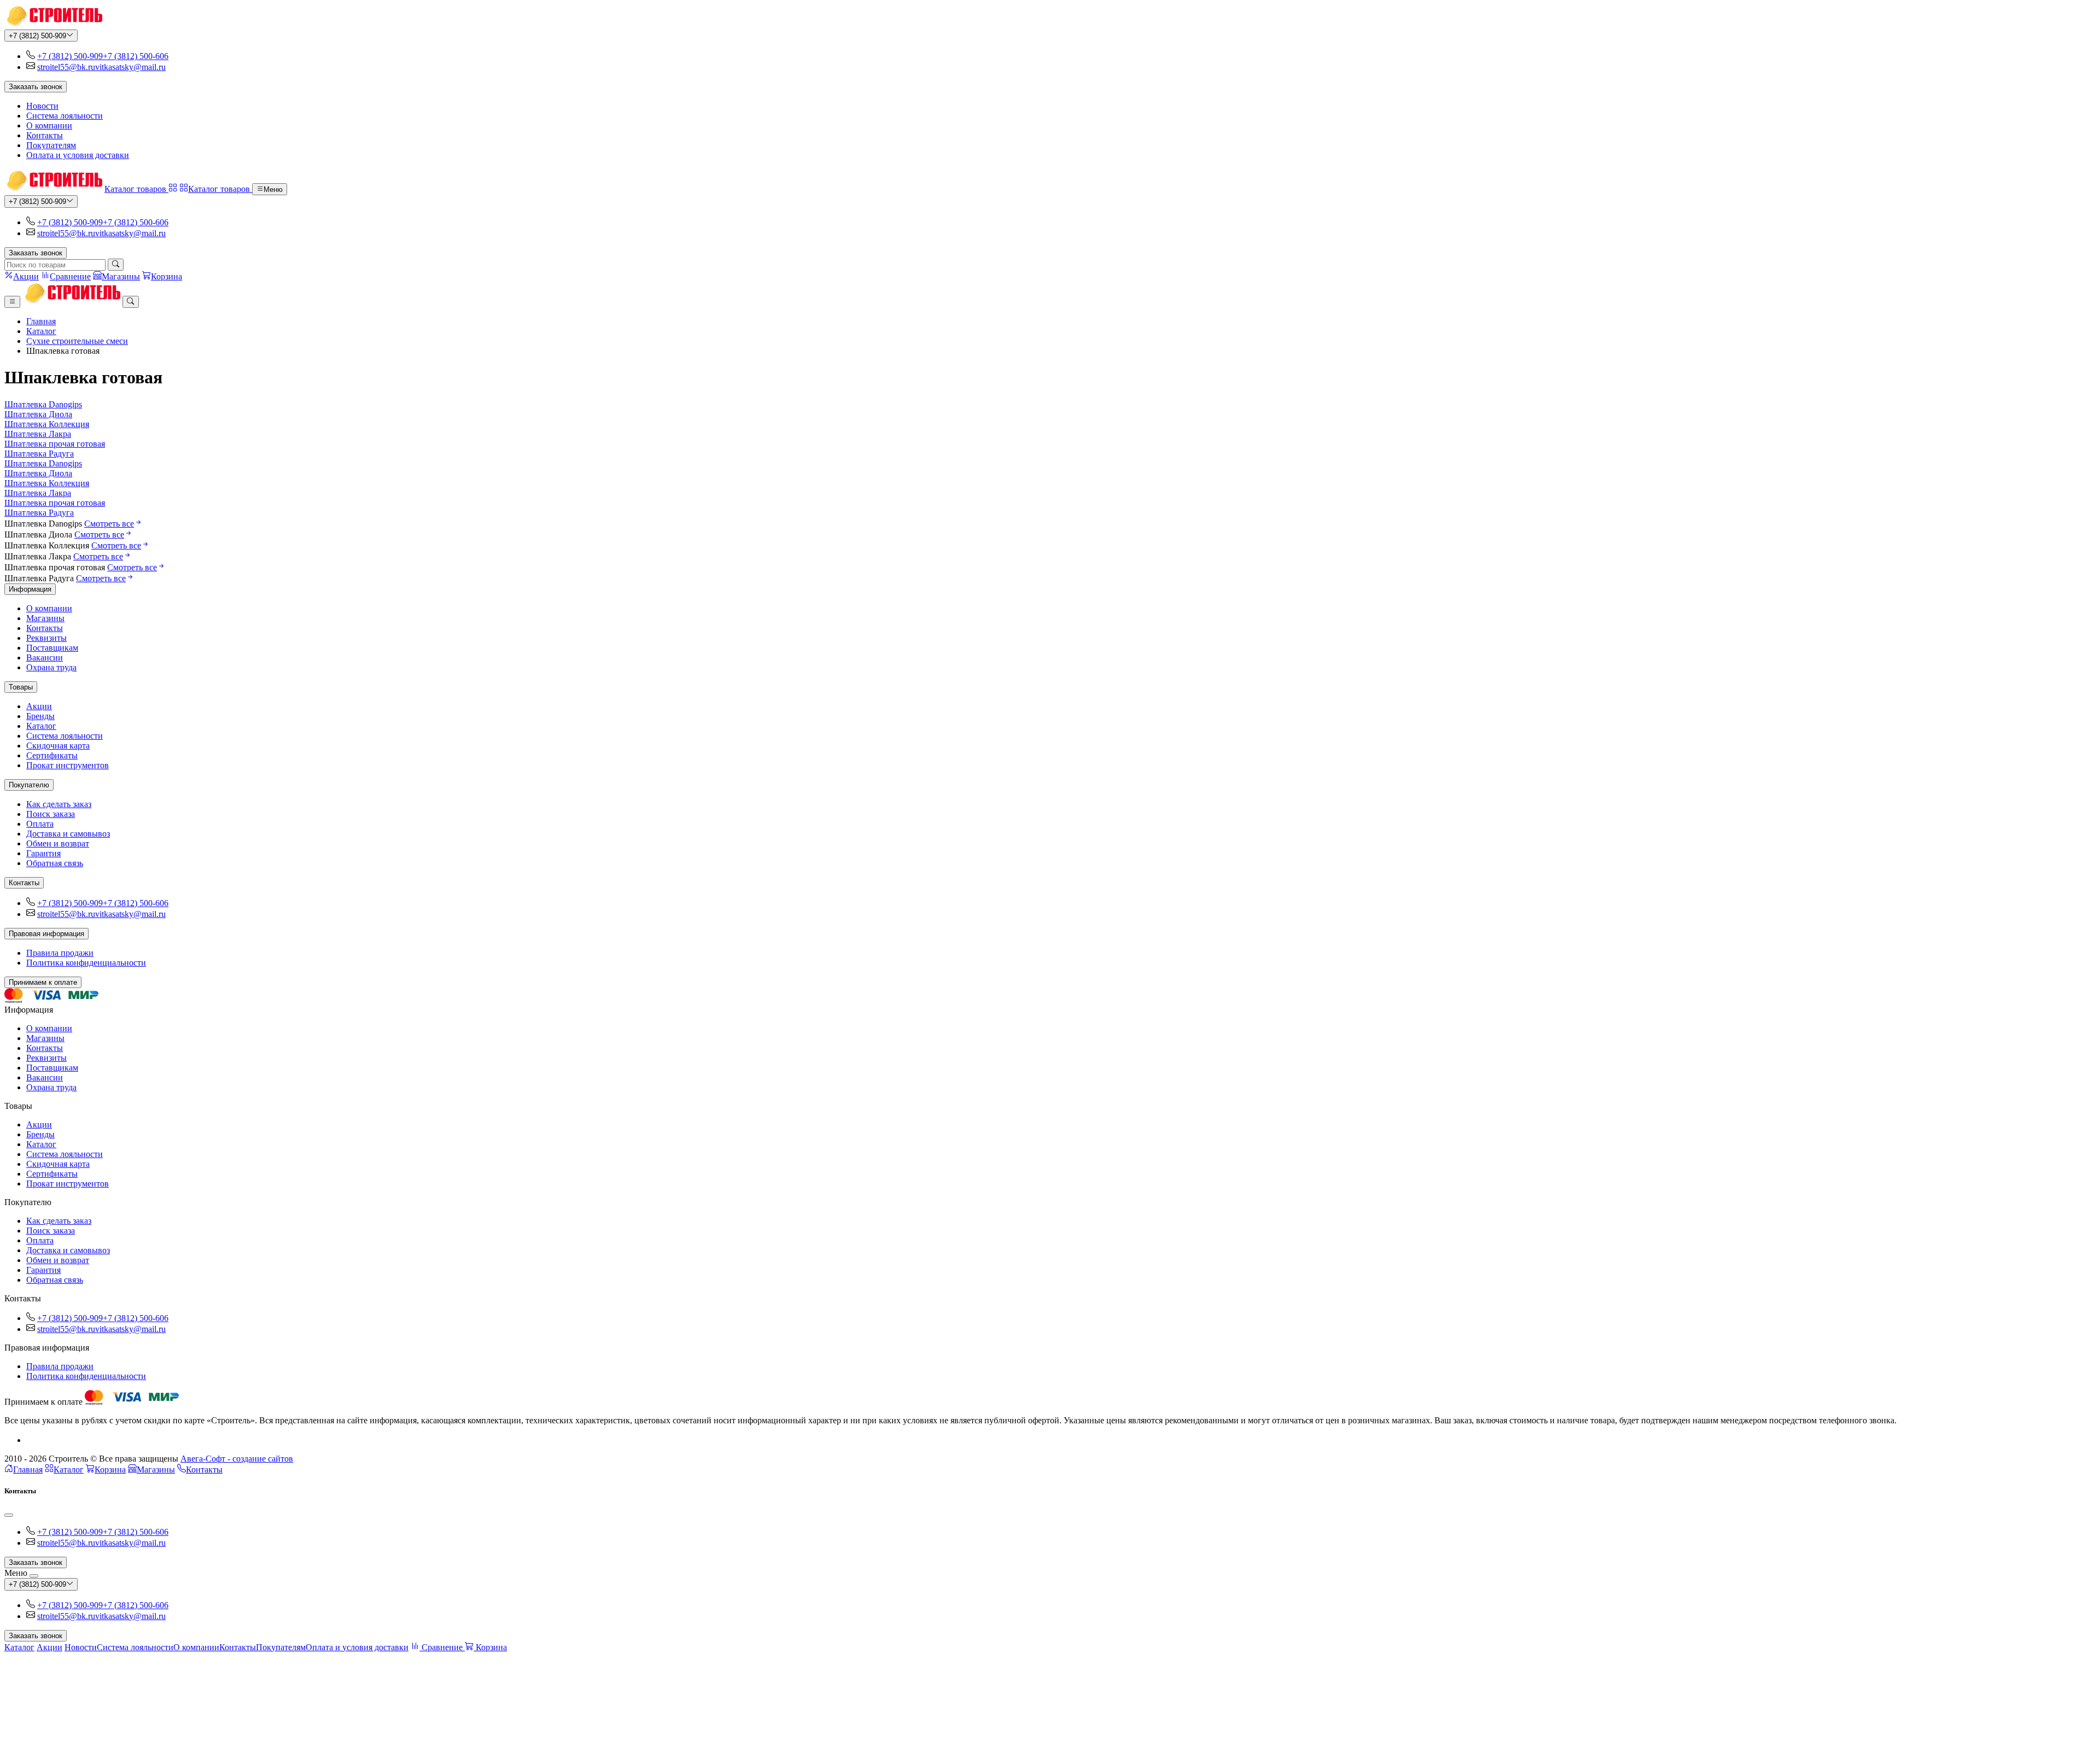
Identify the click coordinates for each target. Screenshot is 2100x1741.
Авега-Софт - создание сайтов (237, 1459)
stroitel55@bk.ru (66, 67)
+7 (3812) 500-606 (136, 56)
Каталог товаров (136, 189)
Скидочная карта (58, 746)
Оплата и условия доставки (78, 155)
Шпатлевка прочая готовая (55, 444)
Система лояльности (65, 116)
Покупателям (51, 145)
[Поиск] (116, 265)
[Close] (9, 1515)
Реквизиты (46, 638)
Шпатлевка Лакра (38, 434)
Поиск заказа (51, 814)
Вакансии (45, 658)
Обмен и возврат (58, 843)
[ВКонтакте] (31, 1440)
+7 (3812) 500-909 (37, 36)
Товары (21, 687)
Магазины (45, 618)
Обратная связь (55, 863)
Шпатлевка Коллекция (47, 424)
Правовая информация (46, 934)
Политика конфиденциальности (86, 963)
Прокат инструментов (68, 765)
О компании (49, 125)
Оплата (40, 824)
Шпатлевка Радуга (39, 454)
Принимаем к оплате (43, 982)
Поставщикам (52, 648)
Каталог (41, 331)
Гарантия (43, 853)
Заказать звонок (36, 87)
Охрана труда (51, 667)
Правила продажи (60, 953)
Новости (42, 106)
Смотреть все (109, 524)
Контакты (45, 135)
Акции (39, 706)
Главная (41, 321)
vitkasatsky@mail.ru (130, 67)
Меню (273, 189)
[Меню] (12, 302)
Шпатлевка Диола (38, 414)
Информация (30, 589)
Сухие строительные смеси (77, 341)
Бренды (40, 716)
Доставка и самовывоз (68, 834)
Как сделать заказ (59, 804)
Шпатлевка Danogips (43, 404)
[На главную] (53, 24)
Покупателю (29, 785)
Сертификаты (52, 755)
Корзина (110, 1470)
